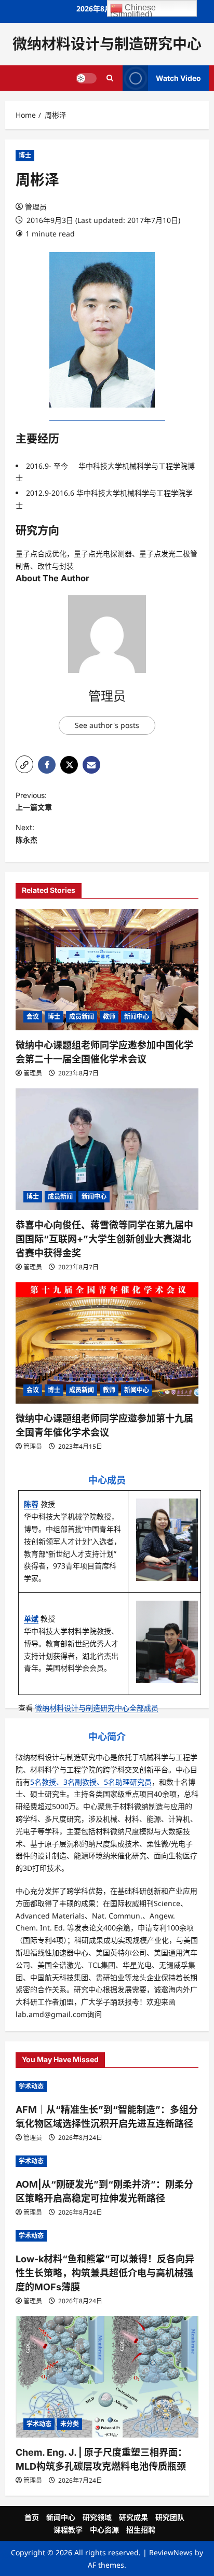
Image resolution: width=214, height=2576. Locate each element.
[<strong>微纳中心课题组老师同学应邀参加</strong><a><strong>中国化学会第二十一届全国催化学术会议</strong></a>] (107, 970)
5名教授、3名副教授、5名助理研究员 (91, 1782)
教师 (109, 1017)
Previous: (34, 801)
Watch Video (178, 78)
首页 (32, 2517)
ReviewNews (171, 2552)
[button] (24, 764)
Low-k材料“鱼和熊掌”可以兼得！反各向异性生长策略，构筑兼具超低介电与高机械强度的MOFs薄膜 (105, 2273)
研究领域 (97, 2517)
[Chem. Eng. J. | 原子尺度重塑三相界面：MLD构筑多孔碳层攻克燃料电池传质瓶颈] (107, 2377)
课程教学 (68, 2530)
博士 (25, 155)
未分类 (70, 2424)
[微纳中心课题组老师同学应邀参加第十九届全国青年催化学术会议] (107, 1343)
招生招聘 (141, 2530)
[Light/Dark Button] (86, 78)
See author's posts (107, 725)
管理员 (36, 207)
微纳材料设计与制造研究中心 (107, 44)
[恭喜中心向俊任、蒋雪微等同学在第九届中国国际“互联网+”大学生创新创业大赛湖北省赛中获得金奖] (107, 1149)
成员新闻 (82, 1017)
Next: (26, 834)
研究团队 (170, 2517)
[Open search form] (110, 78)
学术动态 (31, 2086)
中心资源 (104, 2530)
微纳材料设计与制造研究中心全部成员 (97, 1708)
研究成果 (133, 2517)
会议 (33, 1017)
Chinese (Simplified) (133, 10)
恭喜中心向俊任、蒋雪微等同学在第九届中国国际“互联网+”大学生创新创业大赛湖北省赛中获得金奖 (104, 1239)
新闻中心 (137, 1017)
